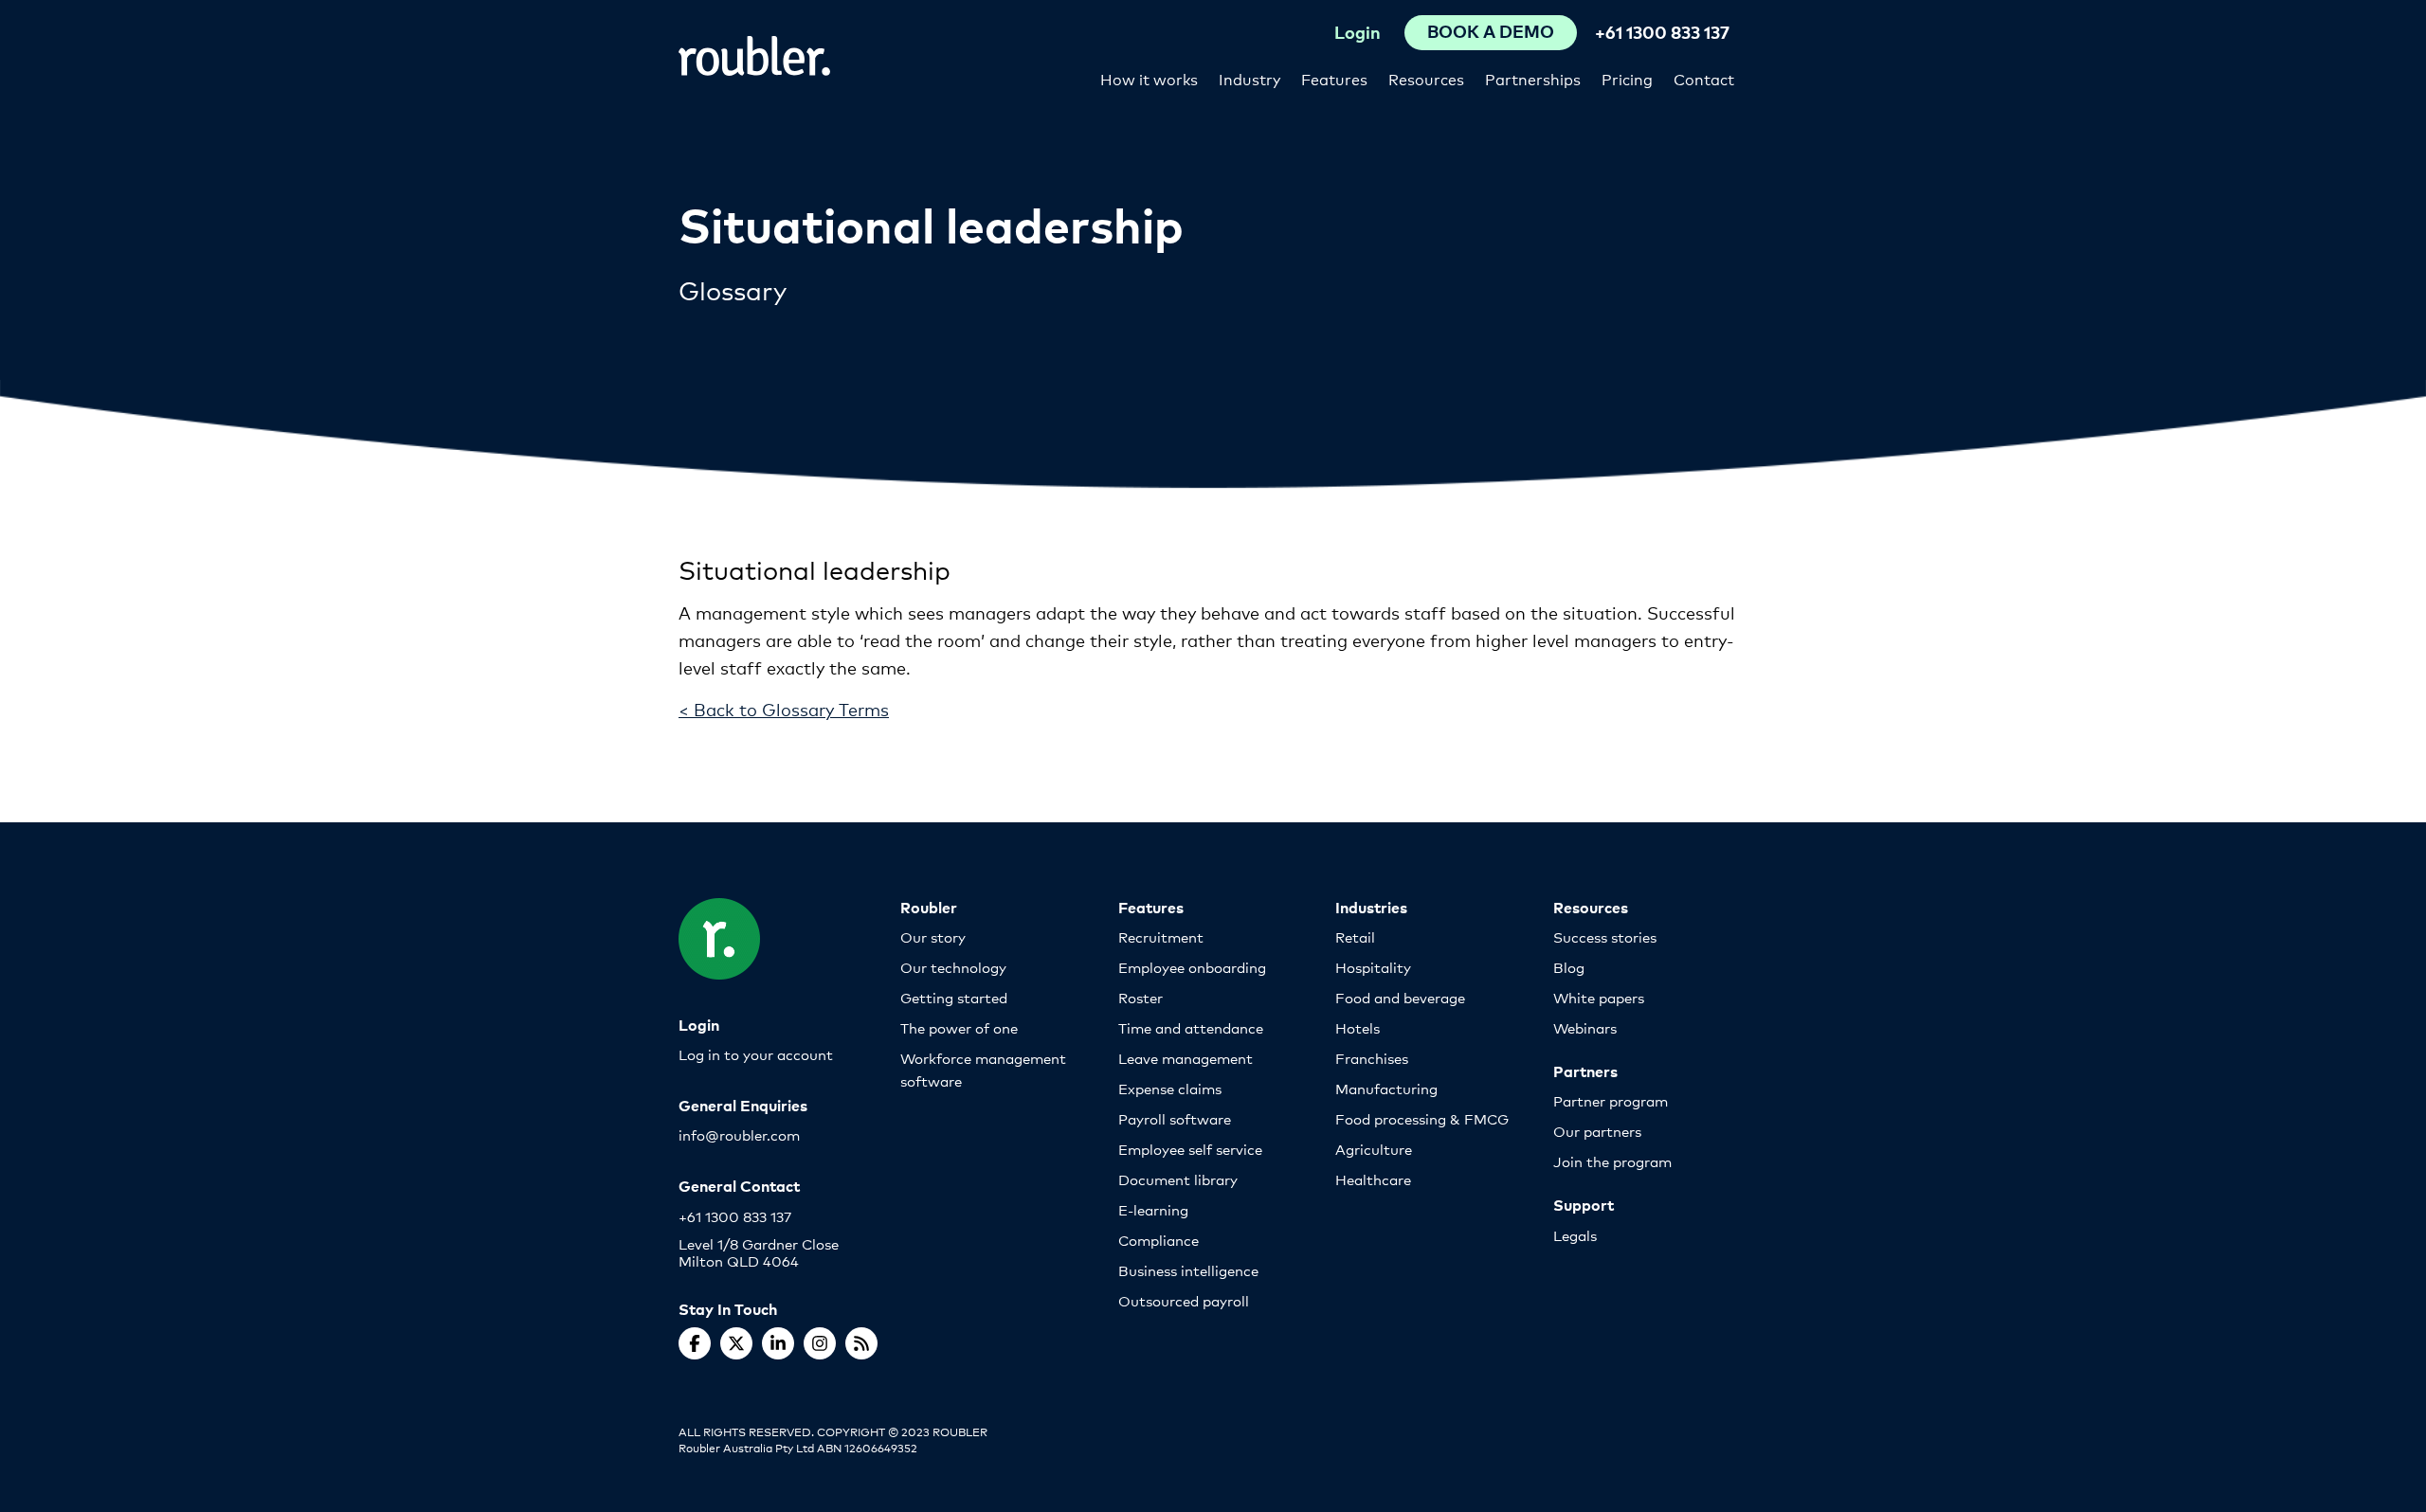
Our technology (953, 967)
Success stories (1605, 936)
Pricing (1627, 78)
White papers (1599, 997)
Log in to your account (756, 1054)
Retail (1355, 936)
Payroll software (1175, 1118)
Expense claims (1170, 1088)
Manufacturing (1386, 1088)
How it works (1149, 78)
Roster (1141, 997)
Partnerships (1533, 78)
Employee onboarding (1192, 967)
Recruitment (1161, 936)
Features (1334, 78)
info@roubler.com (739, 1134)
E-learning (1153, 1209)
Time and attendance (1191, 1027)
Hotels (1358, 1027)
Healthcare (1373, 1179)
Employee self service (1190, 1149)
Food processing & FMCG (1422, 1118)
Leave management (1186, 1058)
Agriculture (1374, 1149)
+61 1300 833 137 (1662, 32)
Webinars (1585, 1027)
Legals (1575, 1235)
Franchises (1372, 1058)
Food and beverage (1400, 997)
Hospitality (1373, 967)
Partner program (1611, 1100)
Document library (1178, 1179)
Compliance (1159, 1240)
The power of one (959, 1027)
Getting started (954, 997)
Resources (1426, 78)
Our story (933, 936)
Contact (1704, 78)
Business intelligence (1188, 1270)
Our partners (1597, 1131)
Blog (1569, 967)
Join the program (1612, 1161)
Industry (1249, 78)
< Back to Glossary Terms (784, 709)
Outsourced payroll (1184, 1300)
